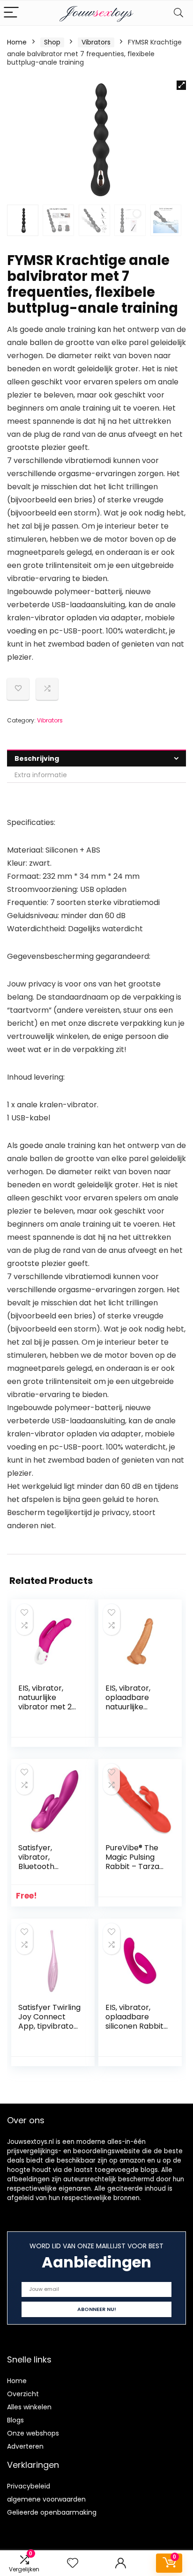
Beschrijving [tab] (37, 758)
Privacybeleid (29, 2486)
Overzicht (23, 2394)
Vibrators (96, 42)
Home (17, 42)
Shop (52, 42)
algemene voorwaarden (46, 2499)
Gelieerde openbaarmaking (52, 2512)
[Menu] (11, 13)
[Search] (178, 13)
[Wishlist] (73, 2563)
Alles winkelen (29, 2407)
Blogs (15, 2420)
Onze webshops (33, 2433)
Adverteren (25, 2446)
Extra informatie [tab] (41, 775)
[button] (181, 85)
